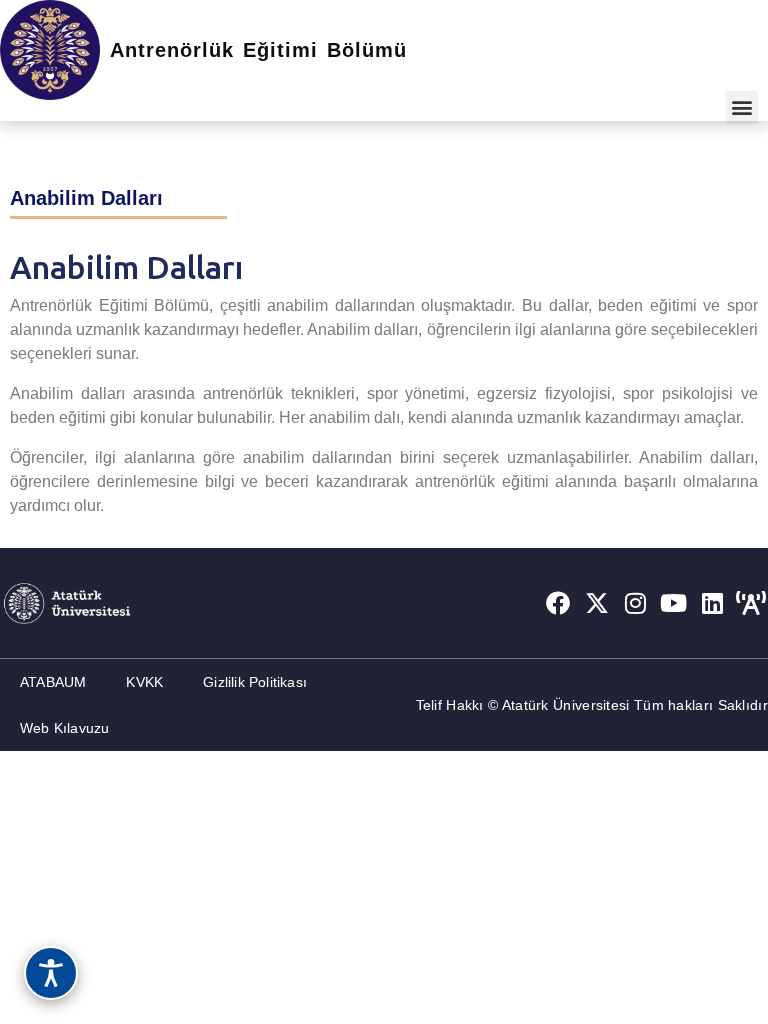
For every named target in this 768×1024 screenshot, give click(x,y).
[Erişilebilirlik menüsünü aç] (51, 973)
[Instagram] (636, 603)
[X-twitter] (597, 603)
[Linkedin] (713, 603)
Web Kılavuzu (64, 728)
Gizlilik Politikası (255, 682)
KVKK (144, 682)
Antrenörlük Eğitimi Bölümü (258, 50)
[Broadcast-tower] (751, 603)
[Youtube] (674, 603)
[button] (741, 107)
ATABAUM (53, 682)
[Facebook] (558, 603)
